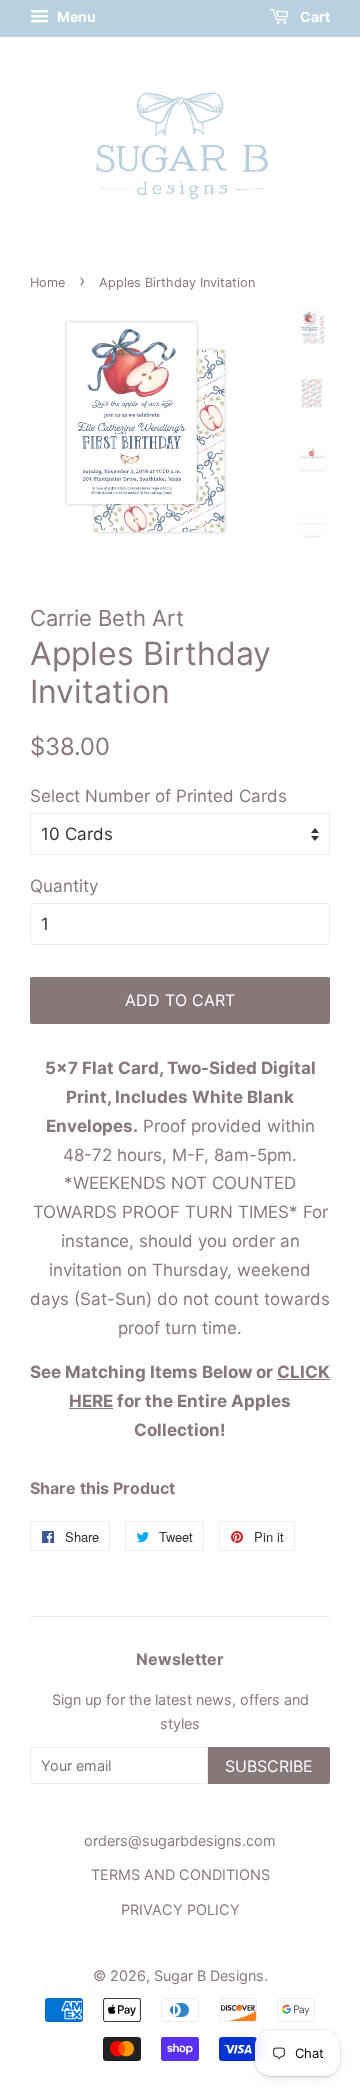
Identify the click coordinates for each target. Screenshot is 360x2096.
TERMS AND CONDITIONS (180, 1874)
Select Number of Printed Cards (158, 796)
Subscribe (269, 1766)
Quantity (64, 886)
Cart (313, 16)
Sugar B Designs (209, 1975)
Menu (75, 16)
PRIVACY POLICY (180, 1909)
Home (47, 282)
